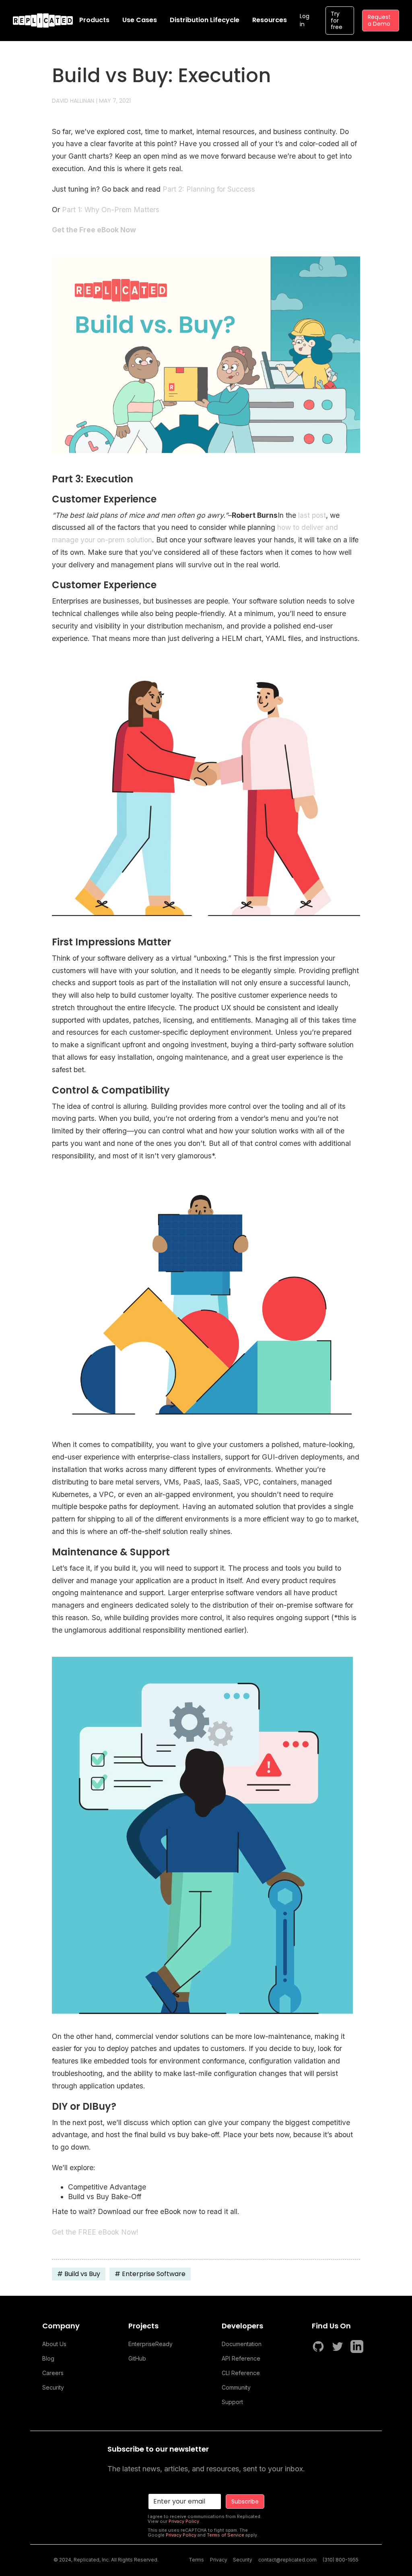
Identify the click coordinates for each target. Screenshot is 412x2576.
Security (53, 2387)
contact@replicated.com (287, 2560)
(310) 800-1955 (341, 2560)
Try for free (337, 21)
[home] (43, 21)
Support (232, 2402)
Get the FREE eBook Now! (95, 2232)
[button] (94, 20)
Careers (53, 2373)
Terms (196, 2560)
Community (236, 2387)
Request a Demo (379, 20)
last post (312, 515)
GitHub (137, 2358)
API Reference (241, 2358)
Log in (305, 20)
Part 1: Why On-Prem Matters (111, 210)
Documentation (242, 2344)
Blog (48, 2358)
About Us (54, 2344)
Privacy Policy (184, 2521)
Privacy (219, 2560)
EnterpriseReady (150, 2344)
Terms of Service (226, 2535)
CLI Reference (241, 2373)
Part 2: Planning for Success (209, 189)
